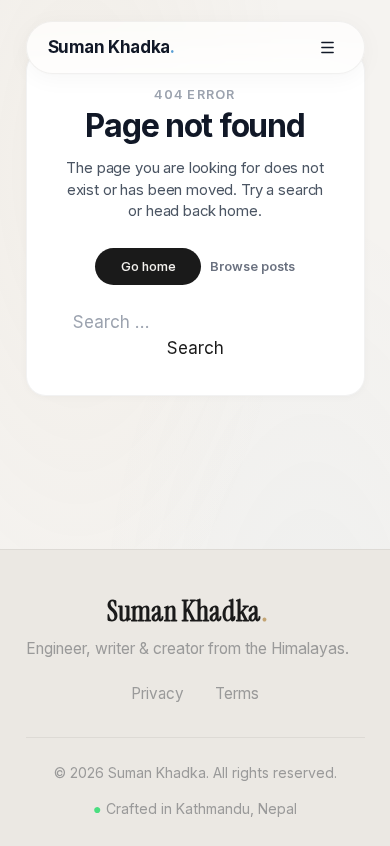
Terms (237, 693)
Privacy (157, 693)
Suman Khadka (111, 47)
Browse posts (252, 266)
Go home (148, 266)
